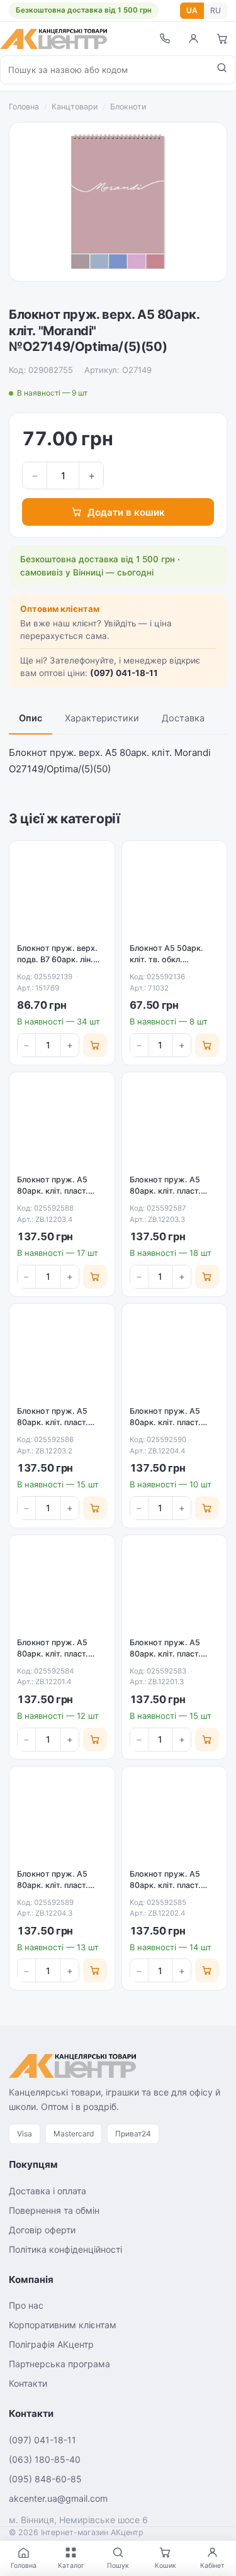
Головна (24, 107)
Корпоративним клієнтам (63, 2325)
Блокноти (128, 107)
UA (192, 10)
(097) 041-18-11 (124, 673)
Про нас (26, 2305)
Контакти (28, 2383)
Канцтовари (75, 107)
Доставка (183, 718)
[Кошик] (222, 39)
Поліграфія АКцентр (51, 2344)
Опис (31, 718)
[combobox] (104, 70)
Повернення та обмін (54, 2210)
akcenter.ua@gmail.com (58, 2498)
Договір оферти (42, 2230)
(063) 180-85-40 (45, 2459)
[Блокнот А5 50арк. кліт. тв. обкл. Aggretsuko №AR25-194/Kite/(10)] (175, 893)
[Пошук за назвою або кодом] (222, 70)
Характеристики (102, 718)
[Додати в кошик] (95, 1045)
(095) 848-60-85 (45, 2479)
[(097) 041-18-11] (164, 39)
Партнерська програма (59, 2364)
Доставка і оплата (48, 2191)
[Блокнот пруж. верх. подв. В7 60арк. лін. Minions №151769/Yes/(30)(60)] (62, 893)
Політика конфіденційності (65, 2249)
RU (216, 10)
